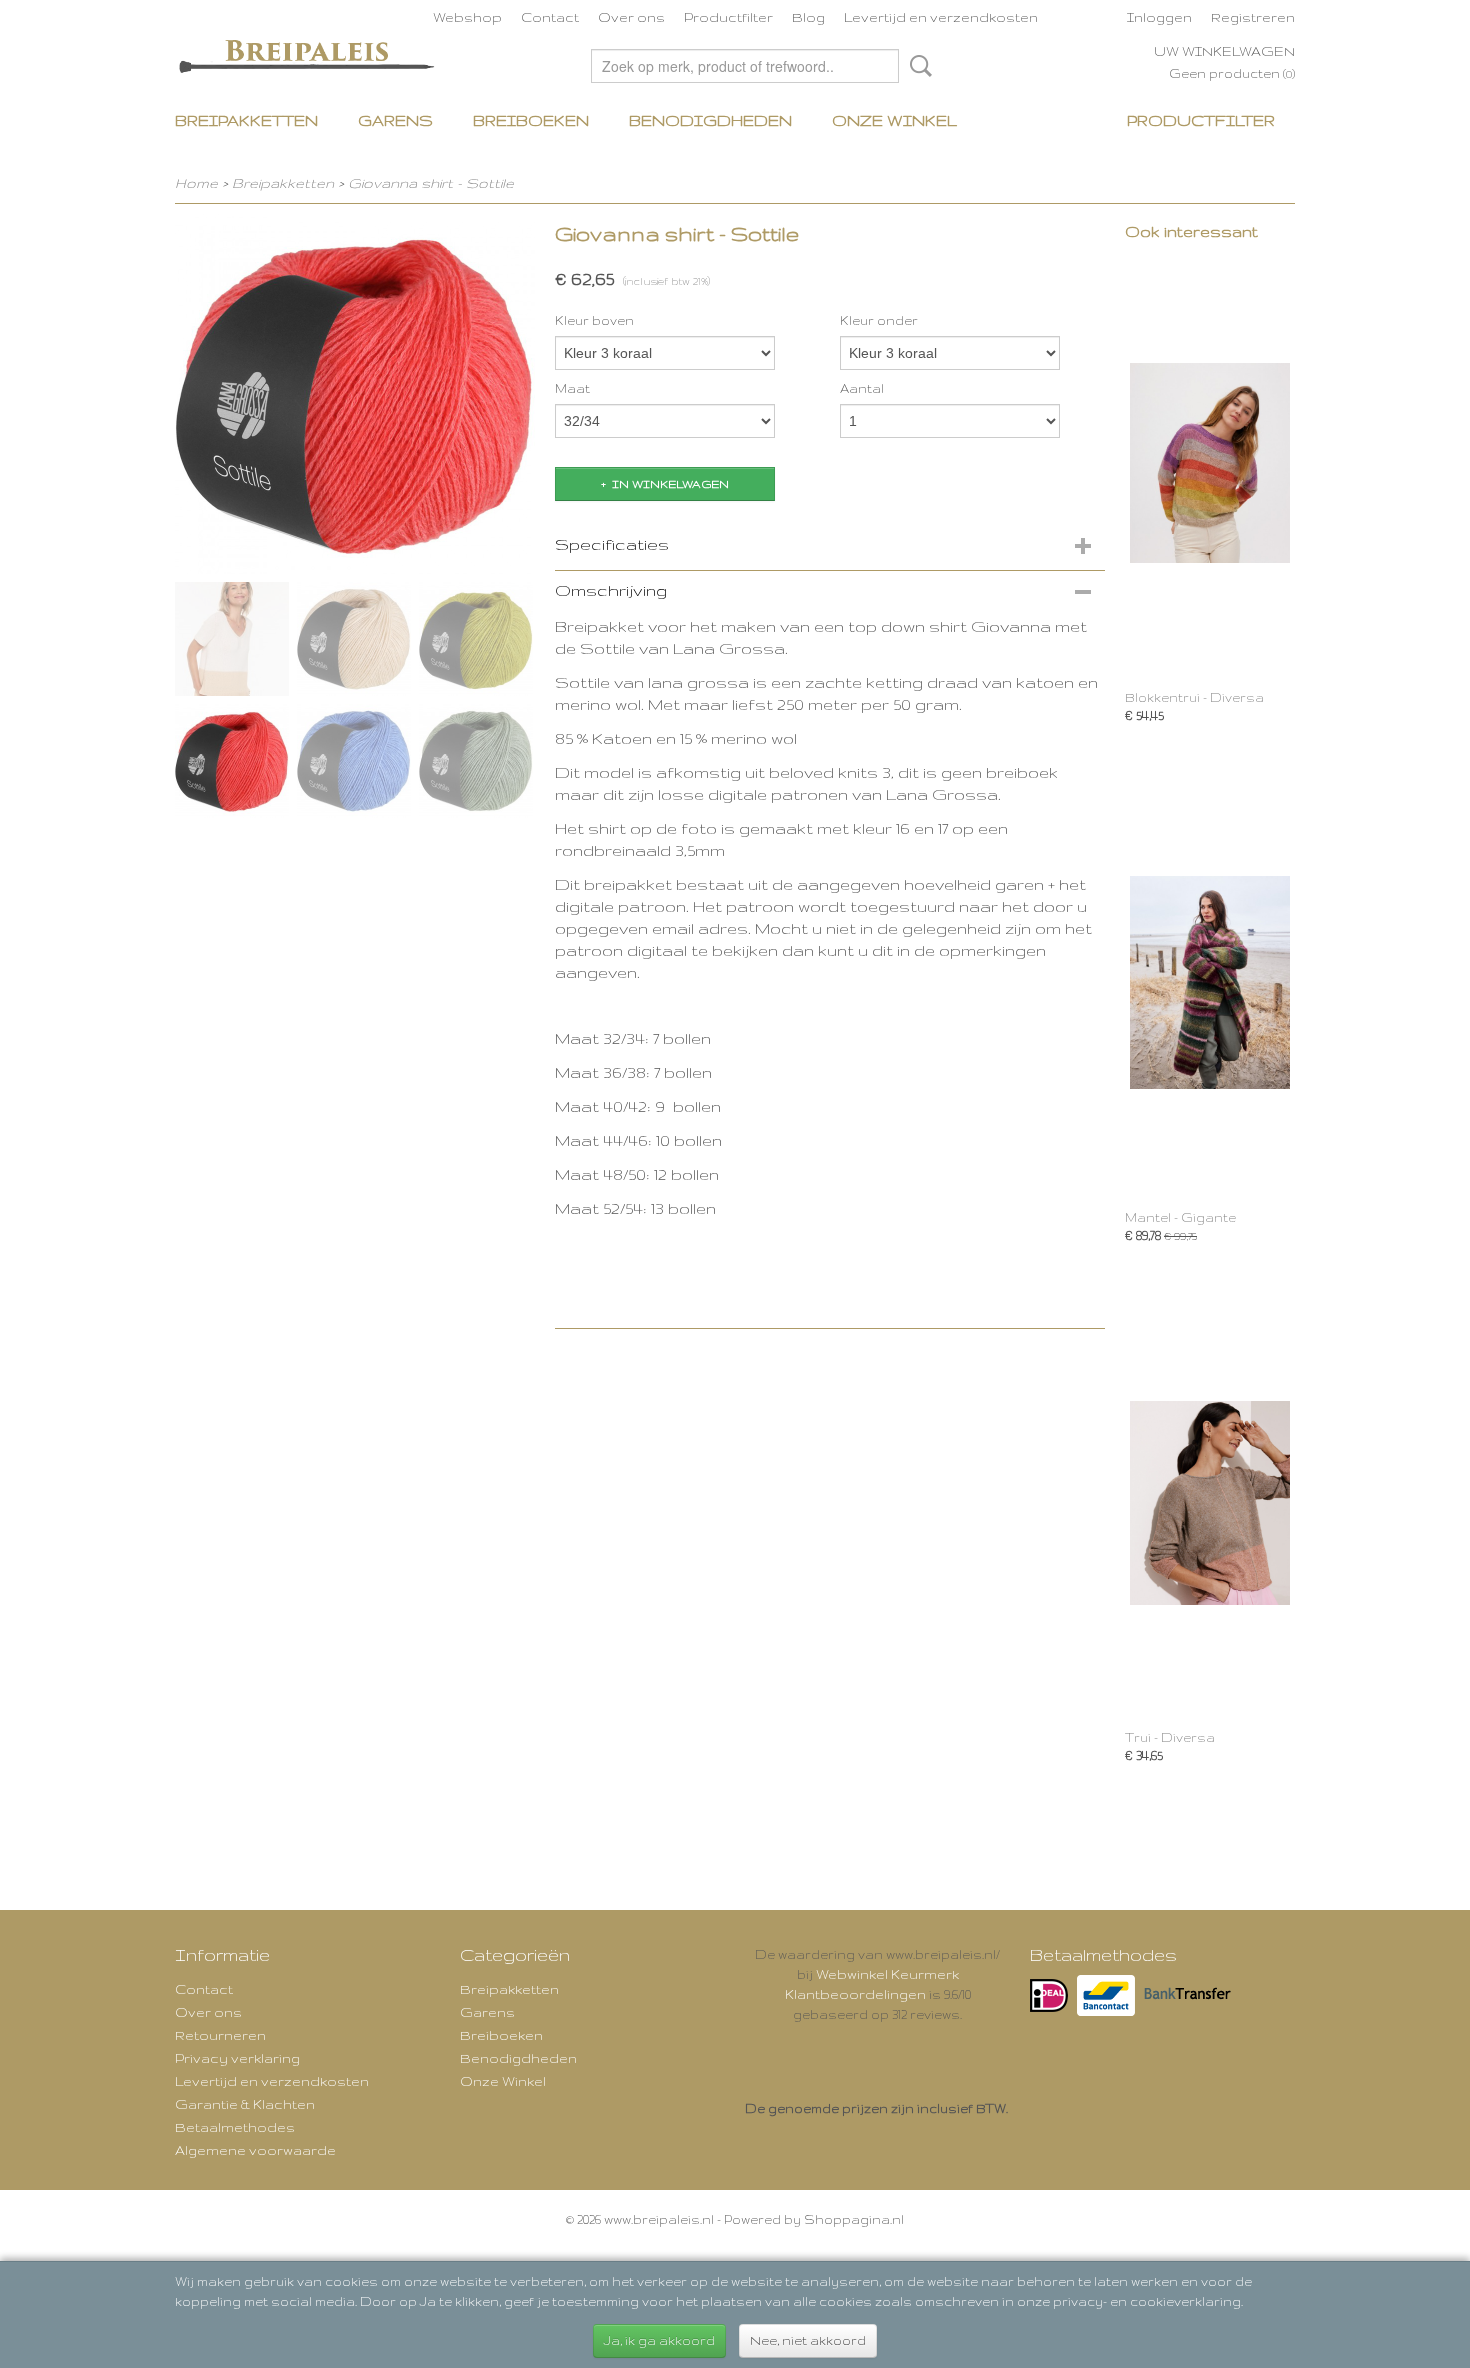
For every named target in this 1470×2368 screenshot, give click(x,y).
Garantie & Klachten (245, 2104)
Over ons (631, 17)
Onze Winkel (894, 120)
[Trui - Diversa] (1210, 1502)
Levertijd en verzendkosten (941, 17)
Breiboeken (531, 120)
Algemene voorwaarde (255, 2150)
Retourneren (220, 2035)
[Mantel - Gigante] (1210, 982)
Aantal (862, 388)
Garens (395, 120)
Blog (808, 17)
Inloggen (1159, 17)
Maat (572, 388)
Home (196, 183)
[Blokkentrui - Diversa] (1210, 462)
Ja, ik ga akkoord (659, 2340)
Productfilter (728, 17)
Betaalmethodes (235, 2127)
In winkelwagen (670, 484)
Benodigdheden (710, 120)
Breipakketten (246, 120)
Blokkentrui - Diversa (1194, 697)
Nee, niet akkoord (808, 2340)
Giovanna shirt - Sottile (431, 183)
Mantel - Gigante (1180, 1217)
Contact (550, 17)
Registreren (1253, 17)
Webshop (467, 17)
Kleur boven (594, 320)
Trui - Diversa (1170, 1737)
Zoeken (917, 66)
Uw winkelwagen (1224, 51)
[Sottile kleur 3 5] (355, 394)
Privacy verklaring (237, 2058)
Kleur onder (879, 320)
